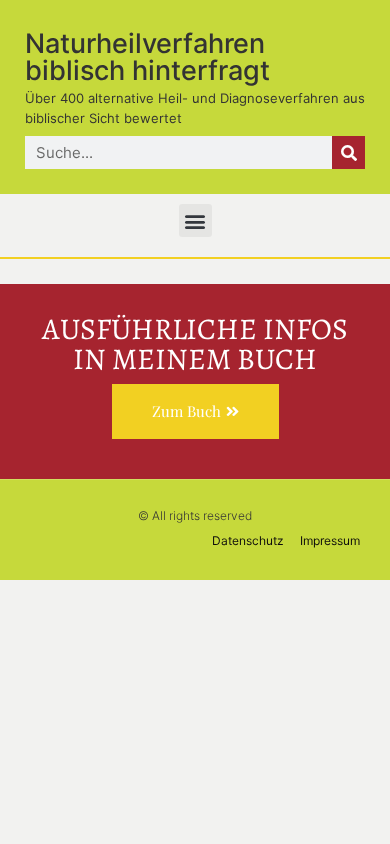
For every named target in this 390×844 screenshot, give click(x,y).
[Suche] (348, 152)
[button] (195, 220)
